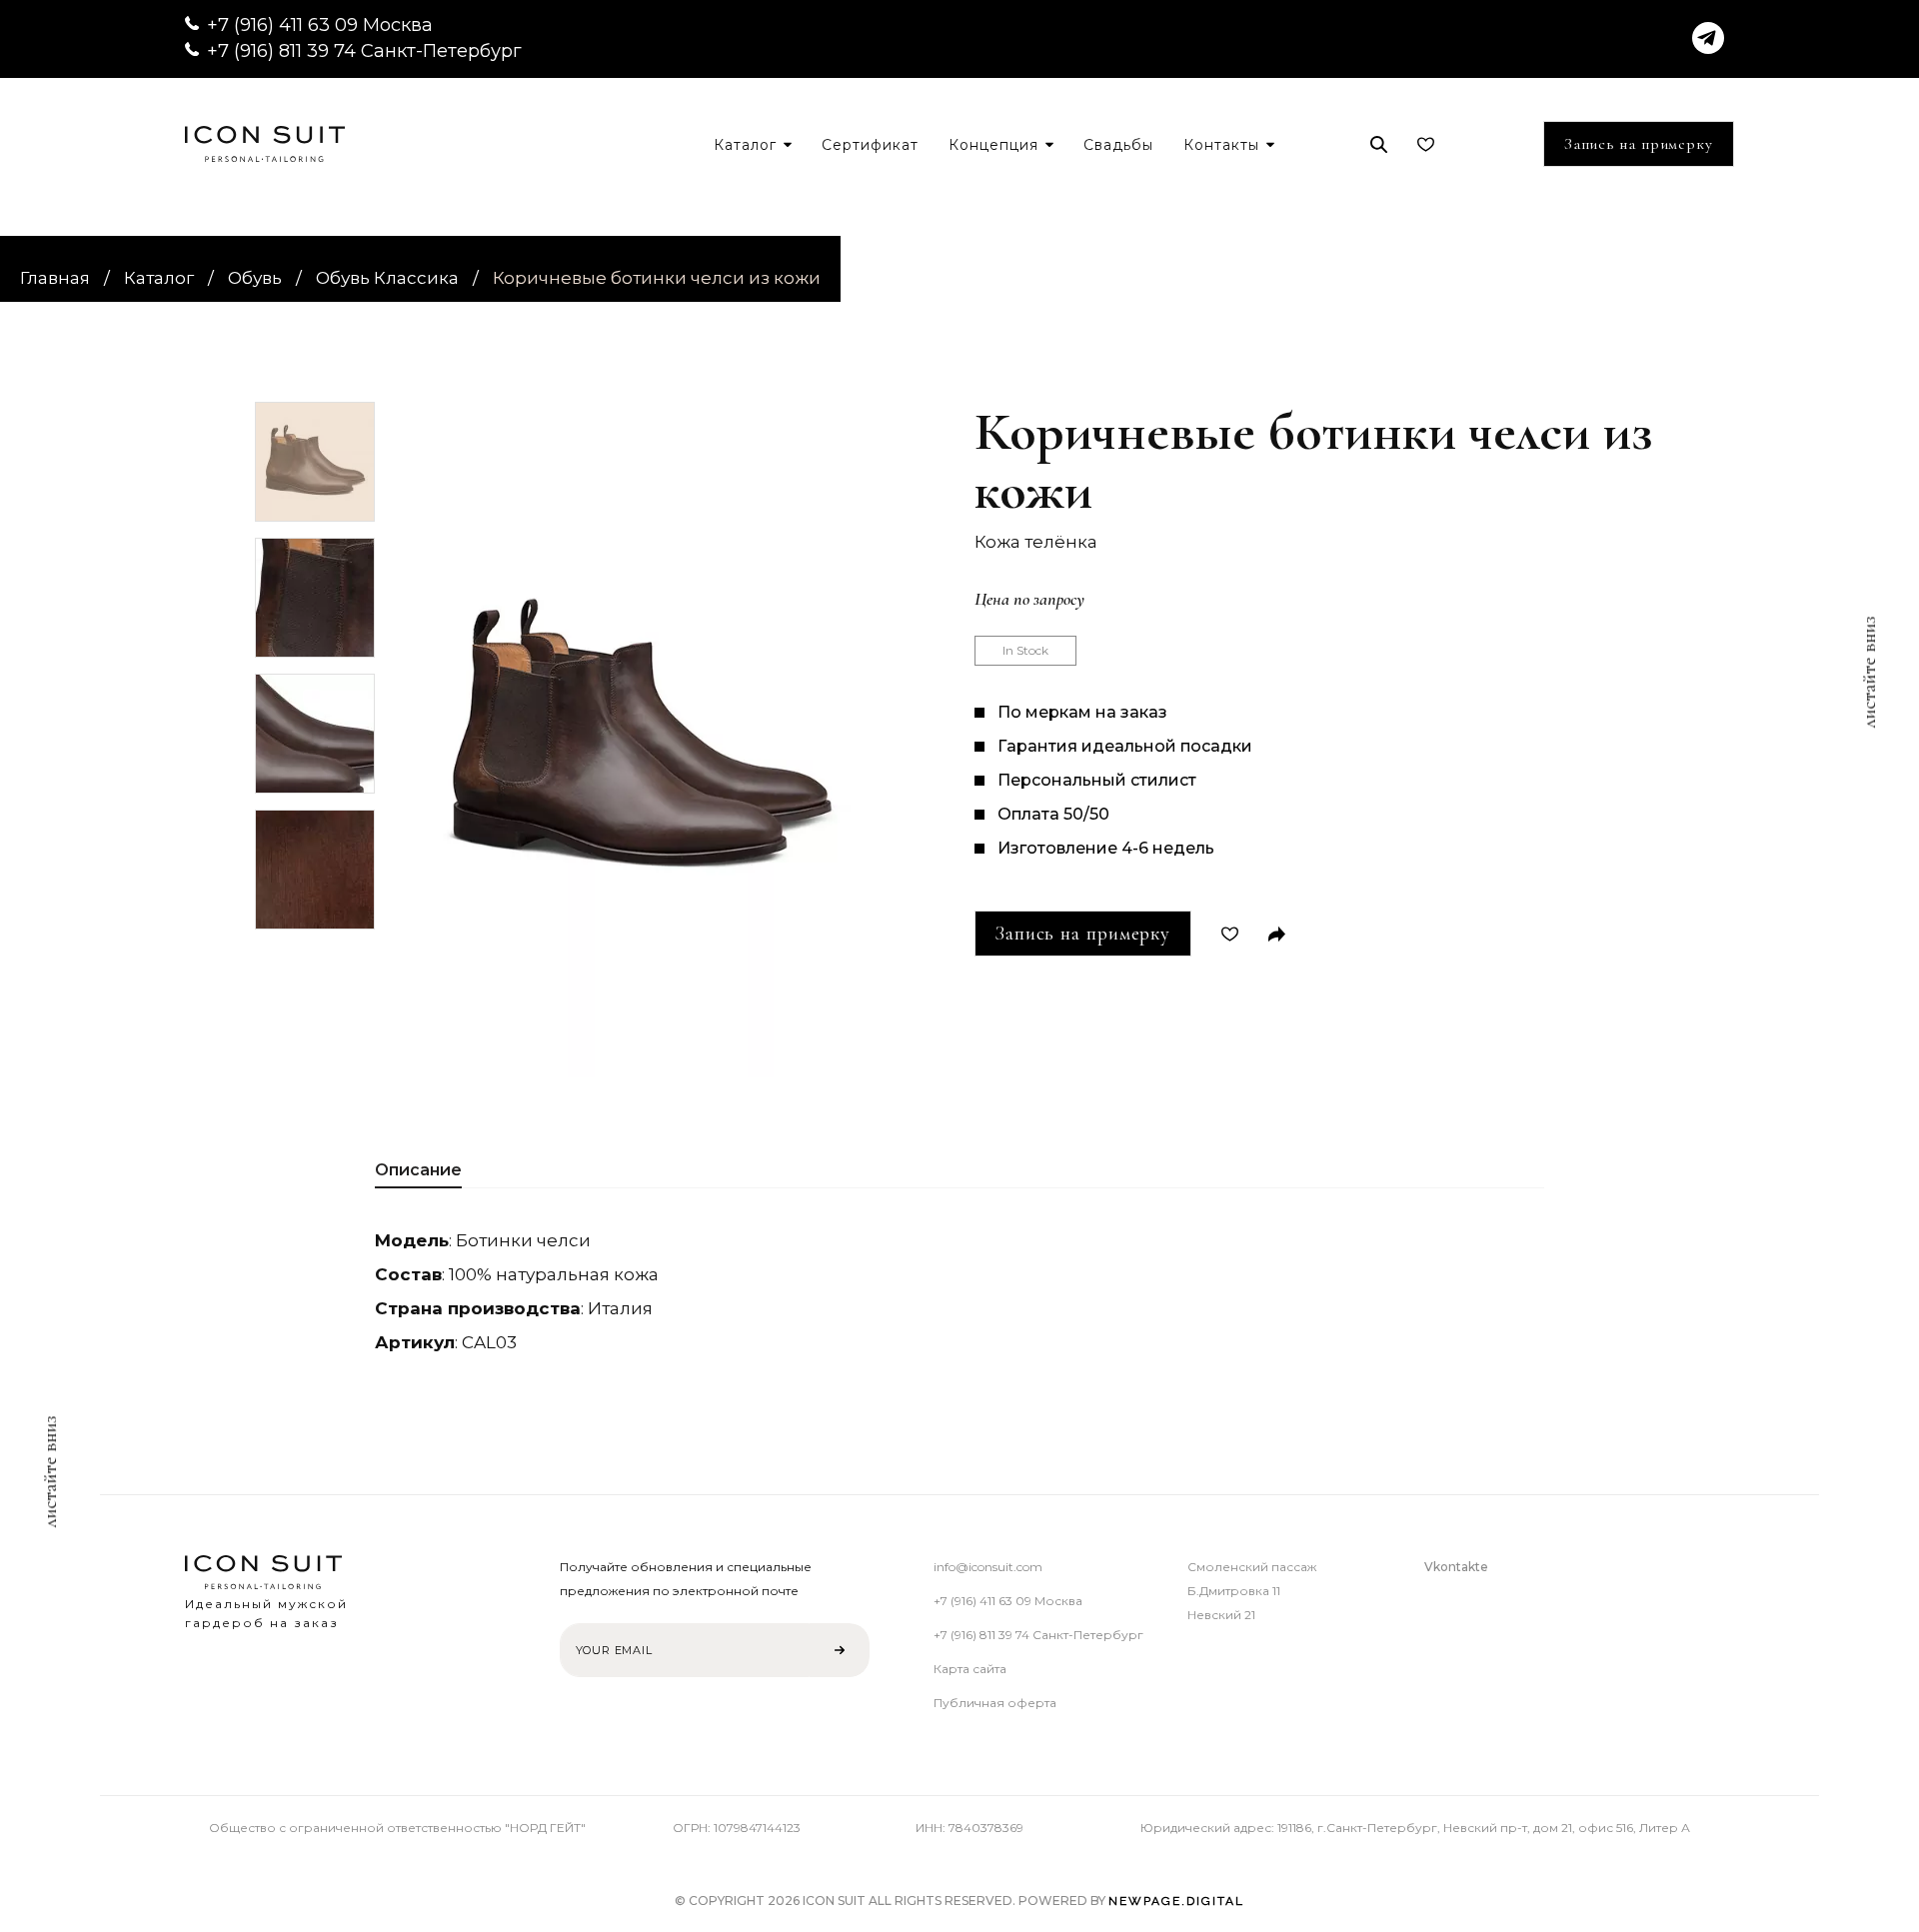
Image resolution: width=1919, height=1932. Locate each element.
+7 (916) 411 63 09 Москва (320, 25)
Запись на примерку (1639, 144)
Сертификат (870, 145)
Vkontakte (1456, 1567)
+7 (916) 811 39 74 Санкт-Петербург (364, 51)
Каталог (159, 278)
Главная (55, 278)
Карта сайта (970, 1669)
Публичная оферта (995, 1703)
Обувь (255, 278)
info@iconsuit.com (988, 1567)
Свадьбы (1118, 145)
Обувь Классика (387, 278)
